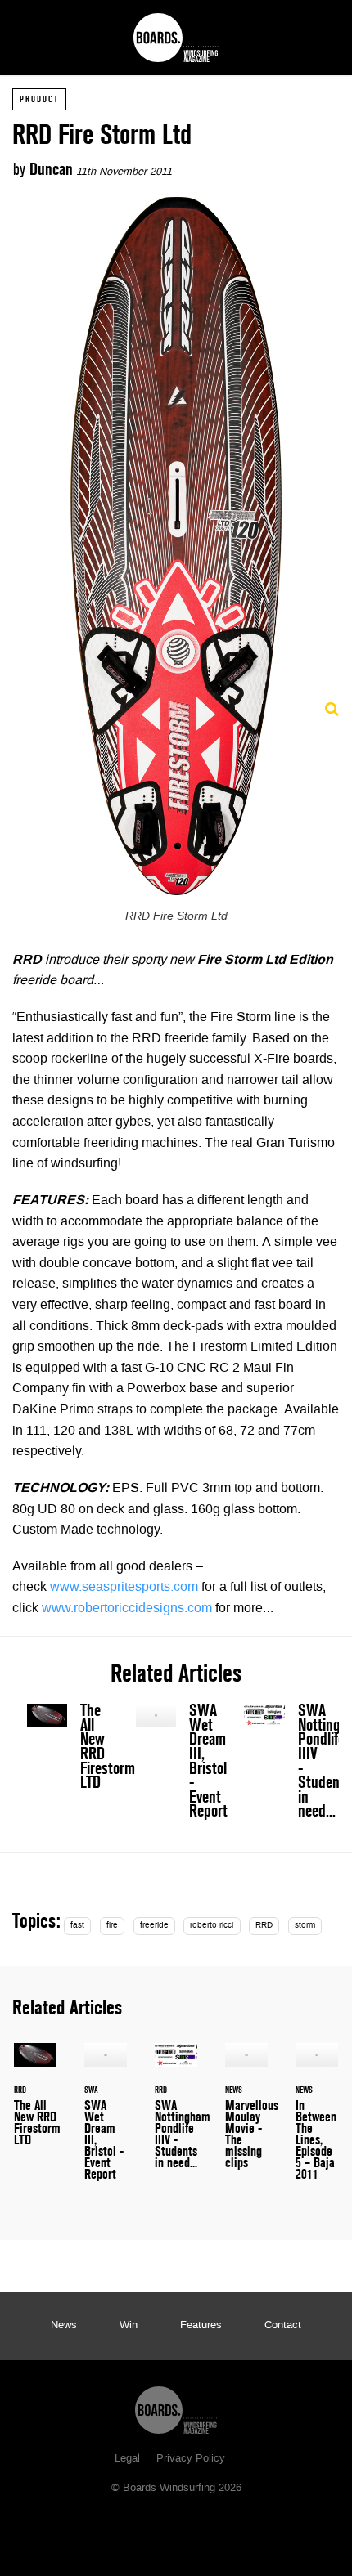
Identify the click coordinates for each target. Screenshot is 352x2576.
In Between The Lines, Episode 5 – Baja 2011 (317, 2121)
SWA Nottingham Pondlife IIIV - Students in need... (284, 1765)
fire (112, 1926)
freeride (154, 1926)
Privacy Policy (191, 2459)
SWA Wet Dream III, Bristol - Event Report (176, 1765)
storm (305, 1926)
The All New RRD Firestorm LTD (68, 1750)
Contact (283, 2326)
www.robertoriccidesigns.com (127, 1609)
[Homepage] (176, 2406)
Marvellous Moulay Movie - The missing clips (246, 2116)
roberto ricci (212, 1926)
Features (201, 2326)
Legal (127, 2459)
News (64, 2326)
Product (39, 99)
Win (129, 2326)
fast (77, 1926)
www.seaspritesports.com (124, 1588)
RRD (264, 1926)
